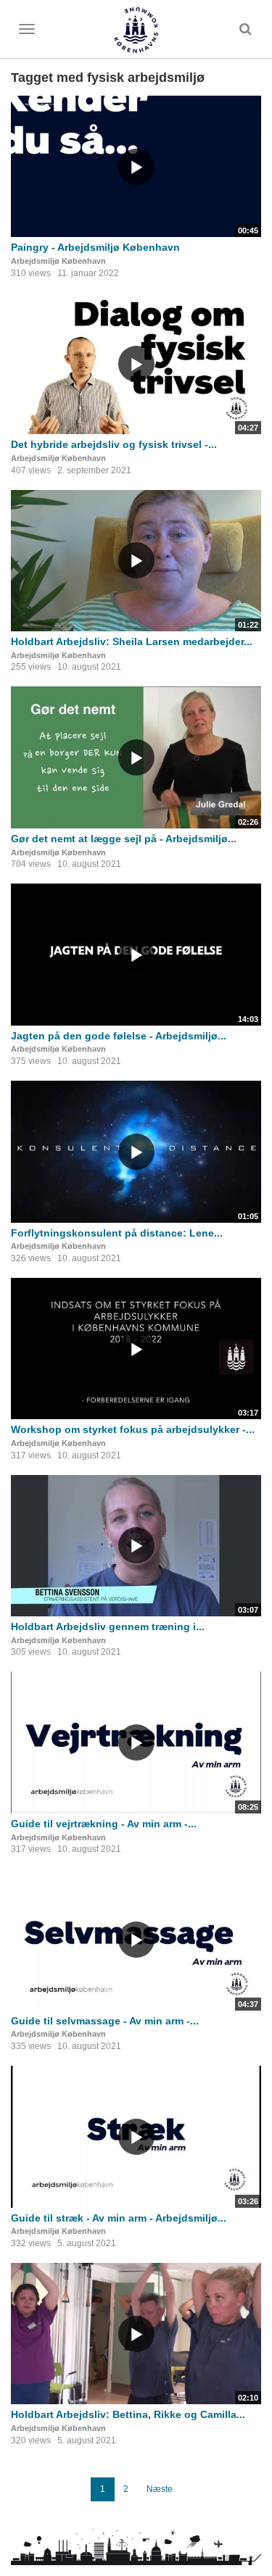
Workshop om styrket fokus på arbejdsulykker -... (133, 1429)
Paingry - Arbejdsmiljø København (95, 247)
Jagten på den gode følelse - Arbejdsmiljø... (119, 1036)
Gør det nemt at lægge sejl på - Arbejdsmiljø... (124, 839)
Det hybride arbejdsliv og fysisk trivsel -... (114, 444)
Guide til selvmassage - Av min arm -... (105, 2021)
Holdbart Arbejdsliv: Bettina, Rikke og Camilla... (128, 2414)
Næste (160, 2489)
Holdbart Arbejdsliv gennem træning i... (108, 1626)
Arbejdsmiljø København (58, 261)
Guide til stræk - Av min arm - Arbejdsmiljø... (119, 2218)
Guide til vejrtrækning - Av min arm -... (104, 1824)
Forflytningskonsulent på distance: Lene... (117, 1233)
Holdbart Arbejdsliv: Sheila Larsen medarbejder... (132, 641)
